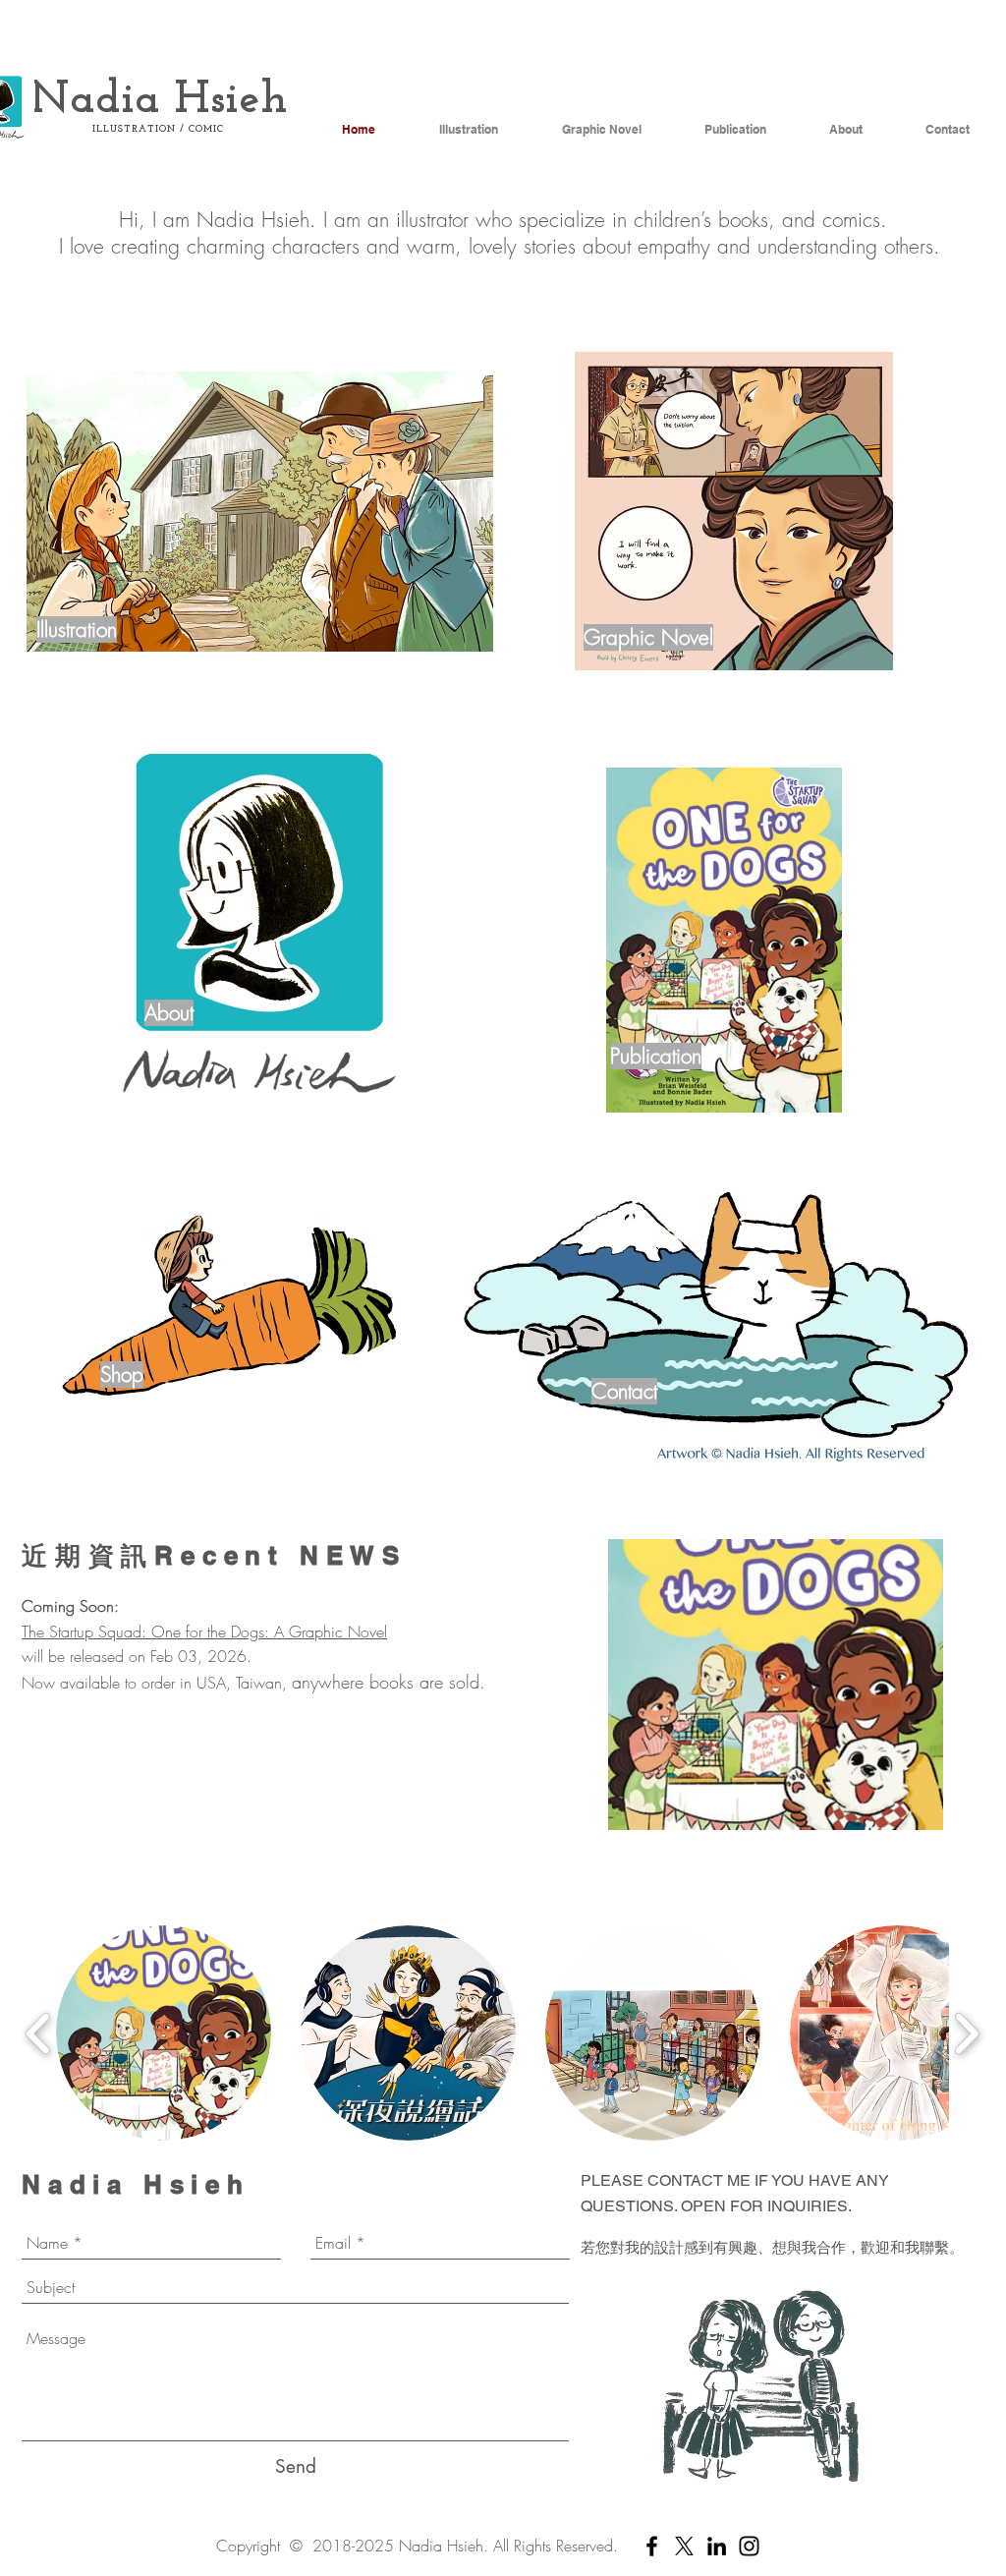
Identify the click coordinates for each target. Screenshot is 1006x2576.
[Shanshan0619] (749, 2546)
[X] (684, 2546)
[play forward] (966, 2033)
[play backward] (39, 2033)
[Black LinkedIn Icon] (717, 2546)
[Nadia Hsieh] (652, 2546)
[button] (776, 1685)
